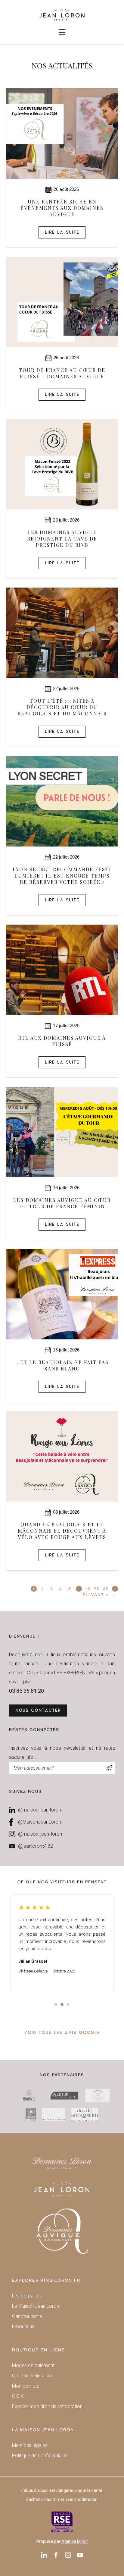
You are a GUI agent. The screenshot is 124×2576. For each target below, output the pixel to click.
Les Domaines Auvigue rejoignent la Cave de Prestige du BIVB (62, 539)
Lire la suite (62, 233)
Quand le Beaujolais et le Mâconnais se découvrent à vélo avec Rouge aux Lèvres (62, 1531)
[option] (62, 1943)
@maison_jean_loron (40, 1834)
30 (106, 1589)
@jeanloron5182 (36, 1846)
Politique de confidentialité (40, 2456)
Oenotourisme (27, 2316)
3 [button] (68, 2004)
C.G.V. (18, 2396)
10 (88, 1589)
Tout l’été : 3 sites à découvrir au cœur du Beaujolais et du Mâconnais (62, 707)
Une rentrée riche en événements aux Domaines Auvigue (62, 208)
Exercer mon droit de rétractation (47, 2406)
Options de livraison (33, 2376)
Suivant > (96, 1595)
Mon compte (26, 2386)
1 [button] (56, 2004)
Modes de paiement (33, 2365)
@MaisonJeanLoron (39, 1822)
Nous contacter (38, 1711)
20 (97, 1589)
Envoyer (110, 1768)
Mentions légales (30, 2445)
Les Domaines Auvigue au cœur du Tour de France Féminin (62, 1203)
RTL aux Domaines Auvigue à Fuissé (62, 1041)
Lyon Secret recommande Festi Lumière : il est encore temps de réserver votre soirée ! (62, 876)
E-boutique (23, 2327)
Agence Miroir (75, 2541)
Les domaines (27, 2296)
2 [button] (62, 2004)
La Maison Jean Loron (36, 2306)
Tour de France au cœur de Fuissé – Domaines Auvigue (62, 373)
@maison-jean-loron (39, 1810)
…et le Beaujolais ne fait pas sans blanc (62, 1365)
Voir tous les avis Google (62, 2033)
